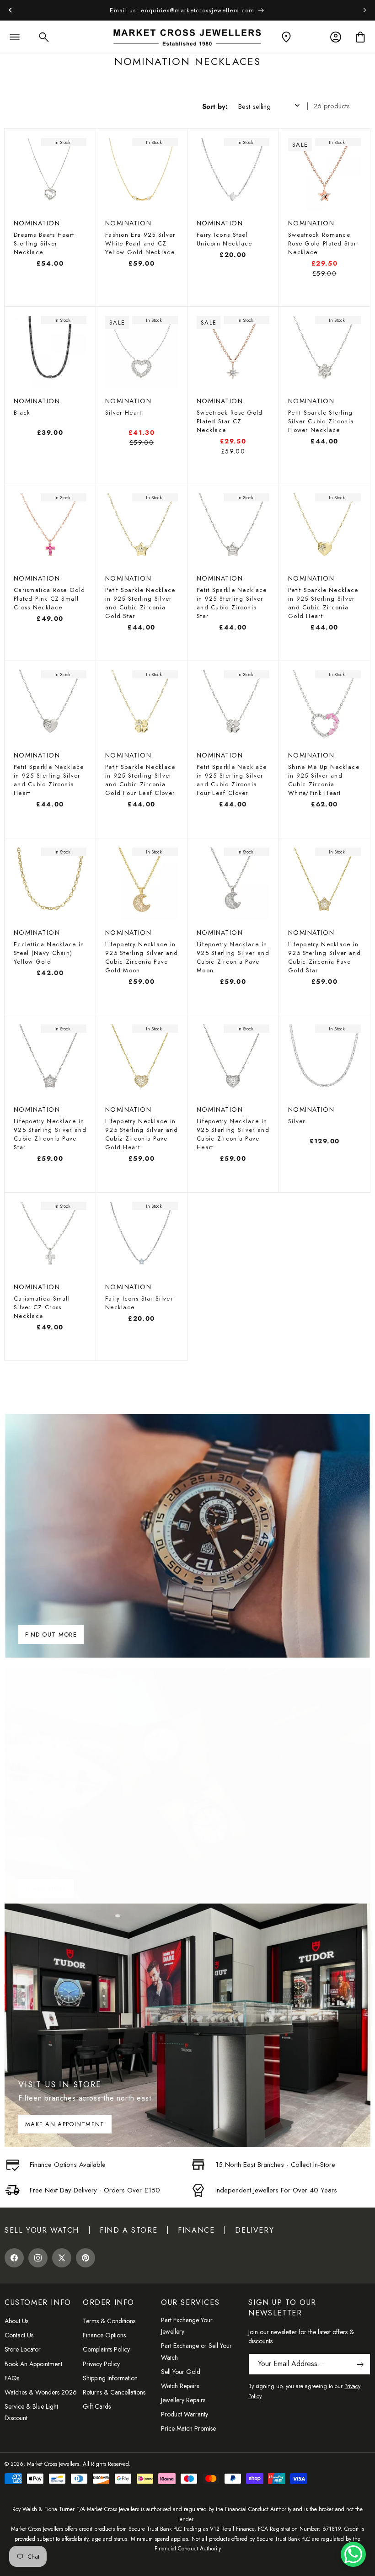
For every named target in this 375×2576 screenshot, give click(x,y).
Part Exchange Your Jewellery (187, 2326)
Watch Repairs (180, 2386)
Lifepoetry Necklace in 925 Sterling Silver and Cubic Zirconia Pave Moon (233, 957)
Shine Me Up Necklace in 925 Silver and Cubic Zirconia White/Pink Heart (324, 780)
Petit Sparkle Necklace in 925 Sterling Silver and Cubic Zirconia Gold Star (140, 603)
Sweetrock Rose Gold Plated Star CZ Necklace (230, 421)
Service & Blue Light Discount (31, 2412)
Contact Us (19, 2335)
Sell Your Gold (181, 2372)
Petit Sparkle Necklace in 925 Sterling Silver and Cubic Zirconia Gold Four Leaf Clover (140, 780)
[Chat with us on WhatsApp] (353, 2554)
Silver (297, 1121)
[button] (15, 37)
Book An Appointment (33, 2364)
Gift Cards (97, 2406)
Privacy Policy (101, 2364)
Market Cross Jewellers (53, 2464)
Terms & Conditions (109, 2321)
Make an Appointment (65, 2124)
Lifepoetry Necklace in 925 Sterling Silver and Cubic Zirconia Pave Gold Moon (142, 957)
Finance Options (104, 2335)
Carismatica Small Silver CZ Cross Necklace (42, 1307)
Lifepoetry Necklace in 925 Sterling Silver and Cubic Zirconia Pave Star (50, 1134)
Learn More (46, 1888)
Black (22, 413)
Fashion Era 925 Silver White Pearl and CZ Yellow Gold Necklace (140, 243)
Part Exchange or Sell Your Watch (196, 2351)
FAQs (12, 2378)
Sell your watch (42, 2230)
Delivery (254, 2230)
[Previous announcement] (10, 10)
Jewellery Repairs (183, 2400)
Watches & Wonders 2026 (41, 2392)
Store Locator (23, 2349)
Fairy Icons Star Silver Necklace (139, 1303)
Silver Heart (123, 413)
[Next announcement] (365, 10)
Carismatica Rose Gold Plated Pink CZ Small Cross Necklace (49, 599)
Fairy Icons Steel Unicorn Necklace (225, 239)
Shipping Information (110, 2378)
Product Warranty (185, 2414)
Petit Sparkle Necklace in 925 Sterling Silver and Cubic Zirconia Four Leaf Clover (232, 780)
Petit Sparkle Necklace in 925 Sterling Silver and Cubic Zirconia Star (232, 603)
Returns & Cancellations (114, 2392)
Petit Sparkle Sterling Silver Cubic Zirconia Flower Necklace (321, 421)
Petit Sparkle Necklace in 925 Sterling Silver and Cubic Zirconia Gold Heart (323, 603)
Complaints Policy (106, 2349)
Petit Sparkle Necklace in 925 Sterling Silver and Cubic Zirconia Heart (49, 780)
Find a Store (129, 2230)
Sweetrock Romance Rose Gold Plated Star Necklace (322, 243)
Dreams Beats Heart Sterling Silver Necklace (44, 243)
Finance (196, 2230)
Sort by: (215, 107)
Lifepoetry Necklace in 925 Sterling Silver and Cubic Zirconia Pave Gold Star (324, 957)
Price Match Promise (188, 2428)
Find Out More (51, 1635)
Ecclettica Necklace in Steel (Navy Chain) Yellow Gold (49, 953)
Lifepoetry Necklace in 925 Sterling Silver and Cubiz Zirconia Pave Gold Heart (142, 1134)
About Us (16, 2321)
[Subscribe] (360, 2364)
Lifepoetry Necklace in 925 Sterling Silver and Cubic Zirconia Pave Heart (233, 1134)
